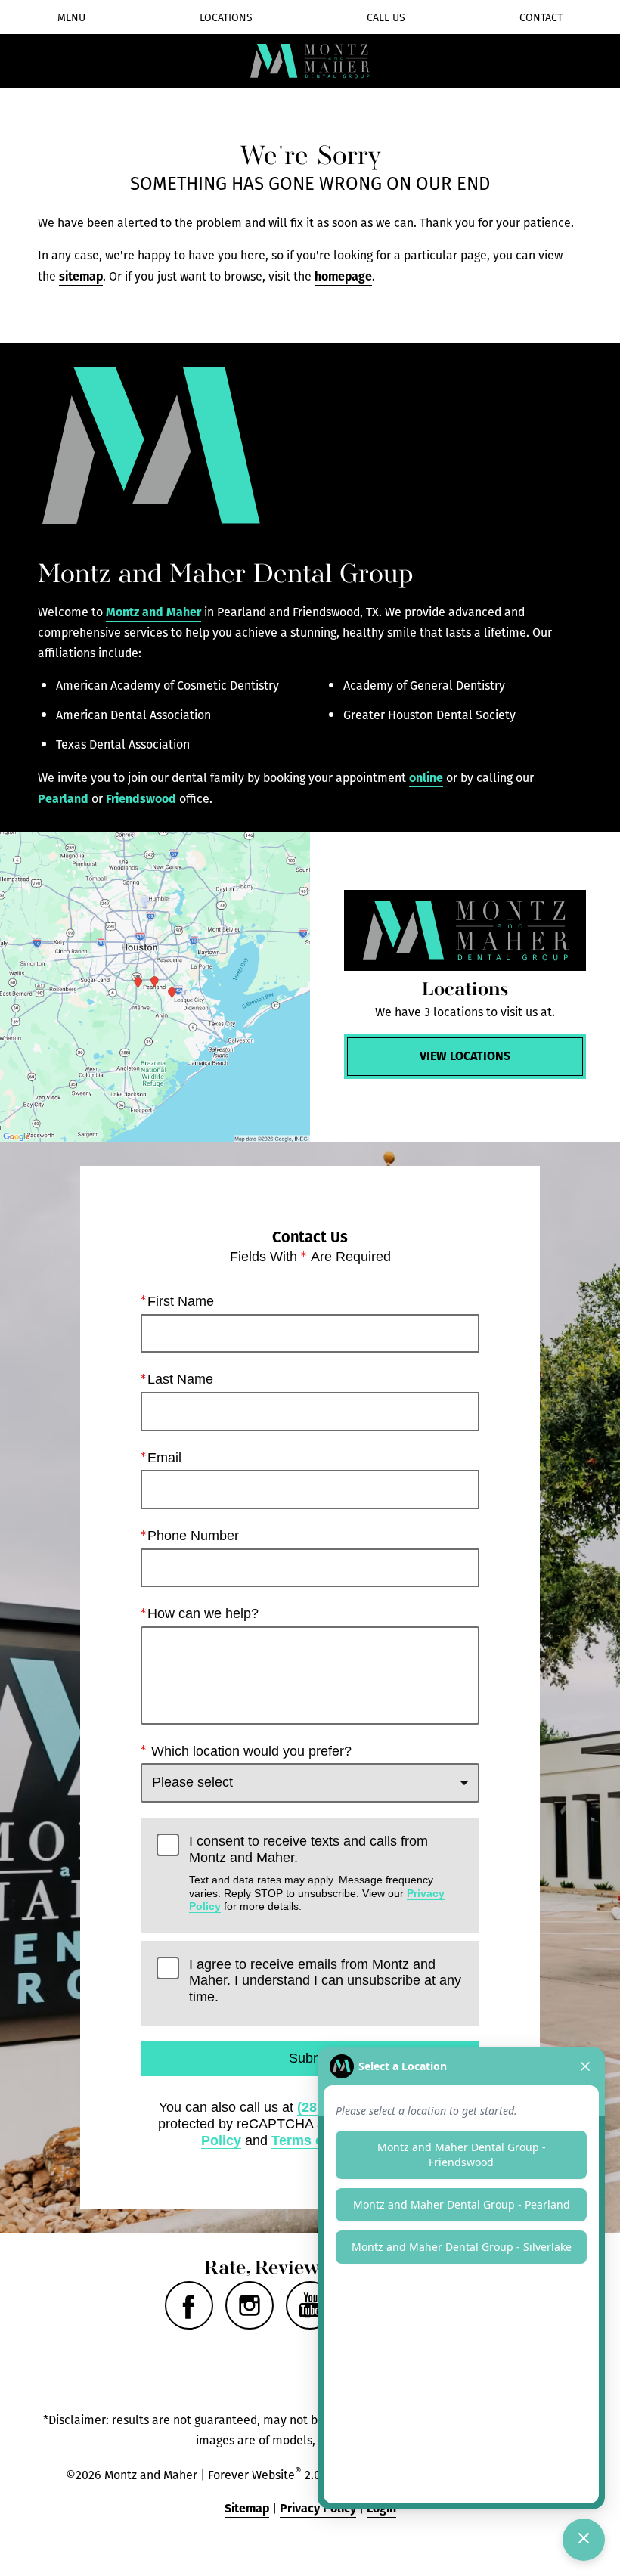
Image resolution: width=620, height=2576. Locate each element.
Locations (226, 17)
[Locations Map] (155, 987)
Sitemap (247, 2508)
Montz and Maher (153, 611)
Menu (71, 17)
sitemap (81, 276)
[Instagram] (250, 2305)
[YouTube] (310, 2305)
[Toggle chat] (584, 2540)
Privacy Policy (318, 2508)
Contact (541, 17)
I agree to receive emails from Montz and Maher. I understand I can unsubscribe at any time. (325, 1981)
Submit (310, 2058)
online (426, 777)
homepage (343, 276)
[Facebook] (189, 2305)
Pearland (63, 798)
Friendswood (141, 798)
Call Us (386, 17)
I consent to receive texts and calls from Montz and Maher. (317, 1873)
